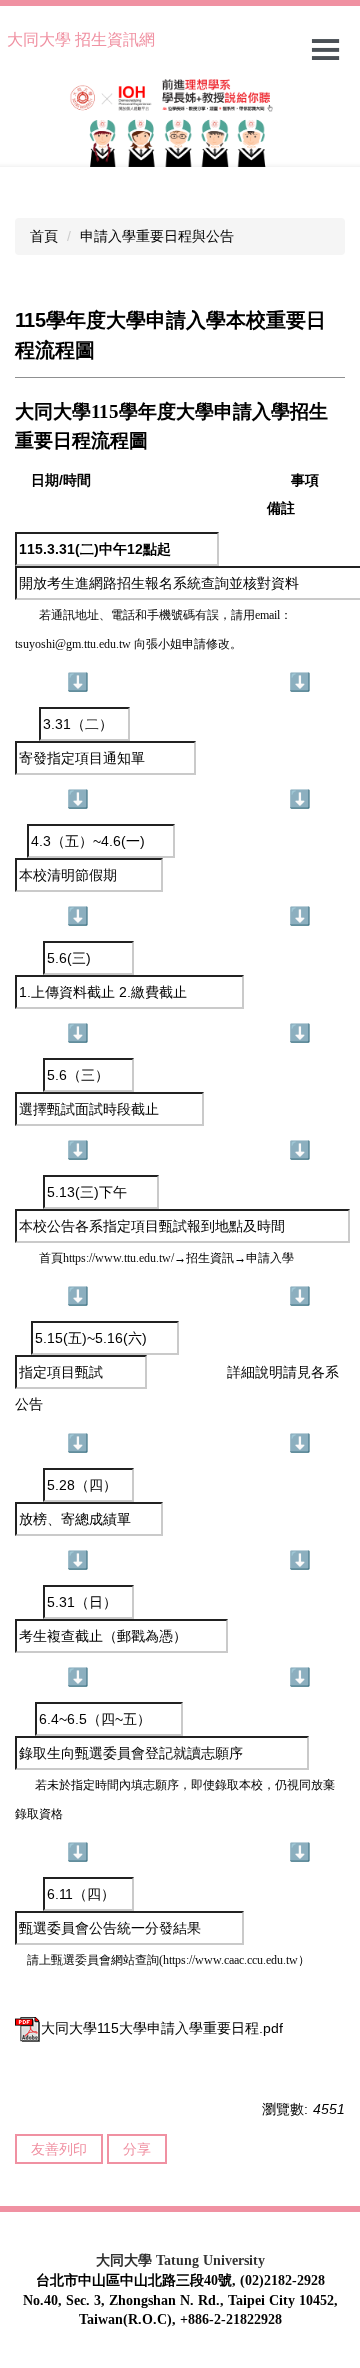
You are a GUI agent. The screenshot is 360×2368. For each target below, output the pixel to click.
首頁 (44, 236)
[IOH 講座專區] (180, 118)
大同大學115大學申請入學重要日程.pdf (162, 2028)
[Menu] (325, 50)
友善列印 (59, 2149)
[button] (25, 122)
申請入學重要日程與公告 (157, 236)
